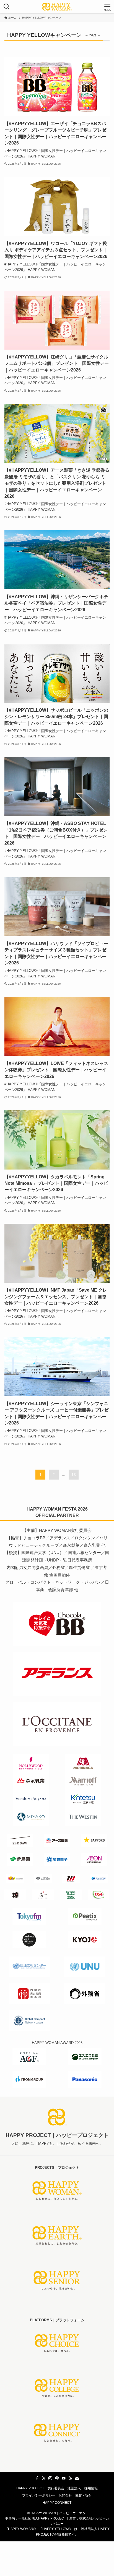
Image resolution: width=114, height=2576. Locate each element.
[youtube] (64, 2478)
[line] (57, 2478)
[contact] (77, 2478)
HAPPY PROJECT (30, 2488)
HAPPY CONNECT (57, 2503)
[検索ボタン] (7, 7)
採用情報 (91, 2488)
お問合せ (65, 2495)
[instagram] (50, 2478)
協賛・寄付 (84, 2495)
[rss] (70, 2478)
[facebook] (37, 2478)
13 (74, 1475)
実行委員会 (56, 2488)
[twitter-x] (44, 2478)
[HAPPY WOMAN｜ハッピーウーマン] (57, 7)
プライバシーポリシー (39, 2495)
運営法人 (74, 2488)
